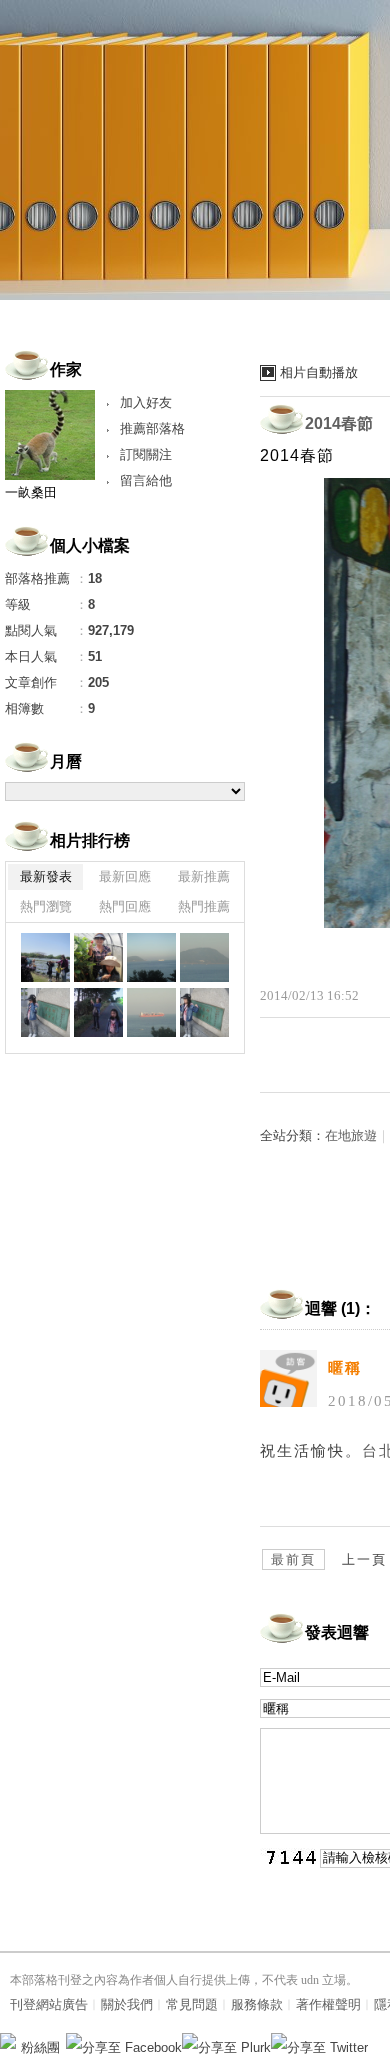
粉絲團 (40, 2047)
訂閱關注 (146, 454)
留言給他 (146, 480)
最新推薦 (204, 876)
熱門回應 (125, 906)
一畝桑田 (31, 492)
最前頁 (293, 1559)
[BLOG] (45, 957)
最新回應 (125, 876)
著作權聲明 (328, 2004)
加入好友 (146, 402)
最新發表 (46, 876)
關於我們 (127, 2004)
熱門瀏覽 (46, 906)
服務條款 (257, 2004)
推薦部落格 (152, 428)
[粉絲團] (8, 2041)
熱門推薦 (204, 906)
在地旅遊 (351, 1135)
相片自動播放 (319, 372)
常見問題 (192, 2004)
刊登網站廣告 (49, 2004)
